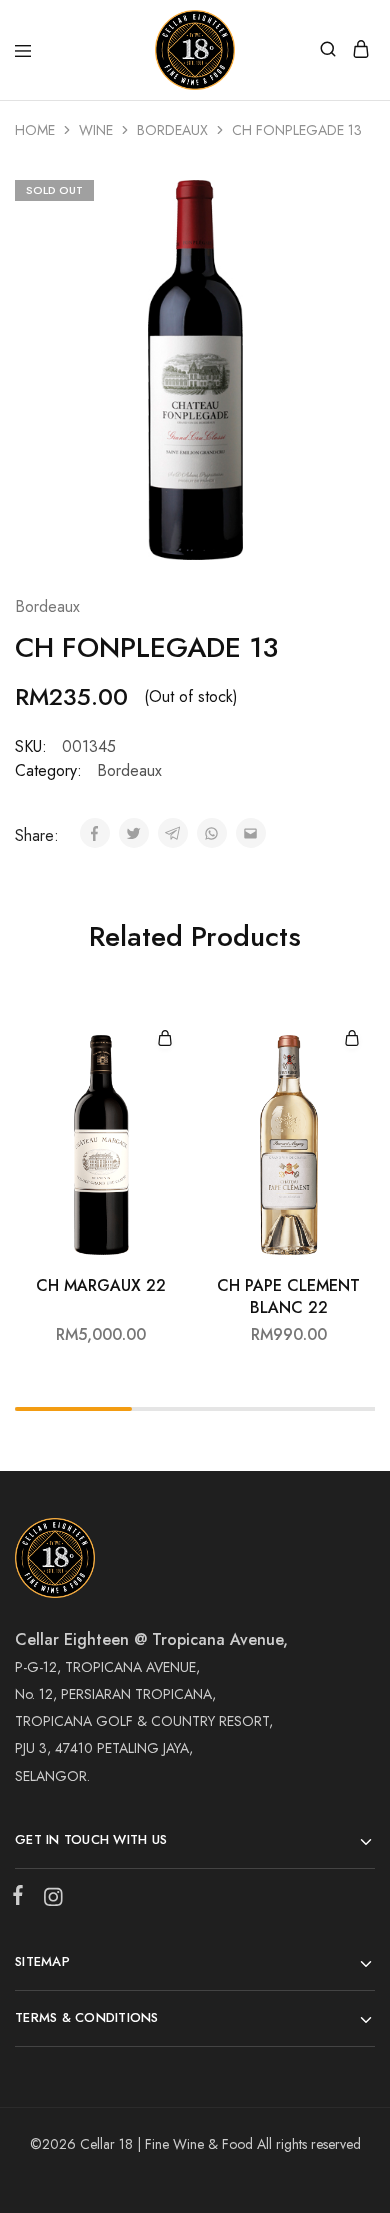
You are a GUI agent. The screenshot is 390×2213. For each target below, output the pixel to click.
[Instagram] (49, 1901)
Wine (96, 130)
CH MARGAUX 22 (101, 1286)
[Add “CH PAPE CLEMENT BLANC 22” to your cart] (352, 1039)
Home (35, 130)
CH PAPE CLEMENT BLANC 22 (288, 1296)
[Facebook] (22, 1899)
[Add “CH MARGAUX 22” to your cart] (165, 1039)
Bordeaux (172, 130)
